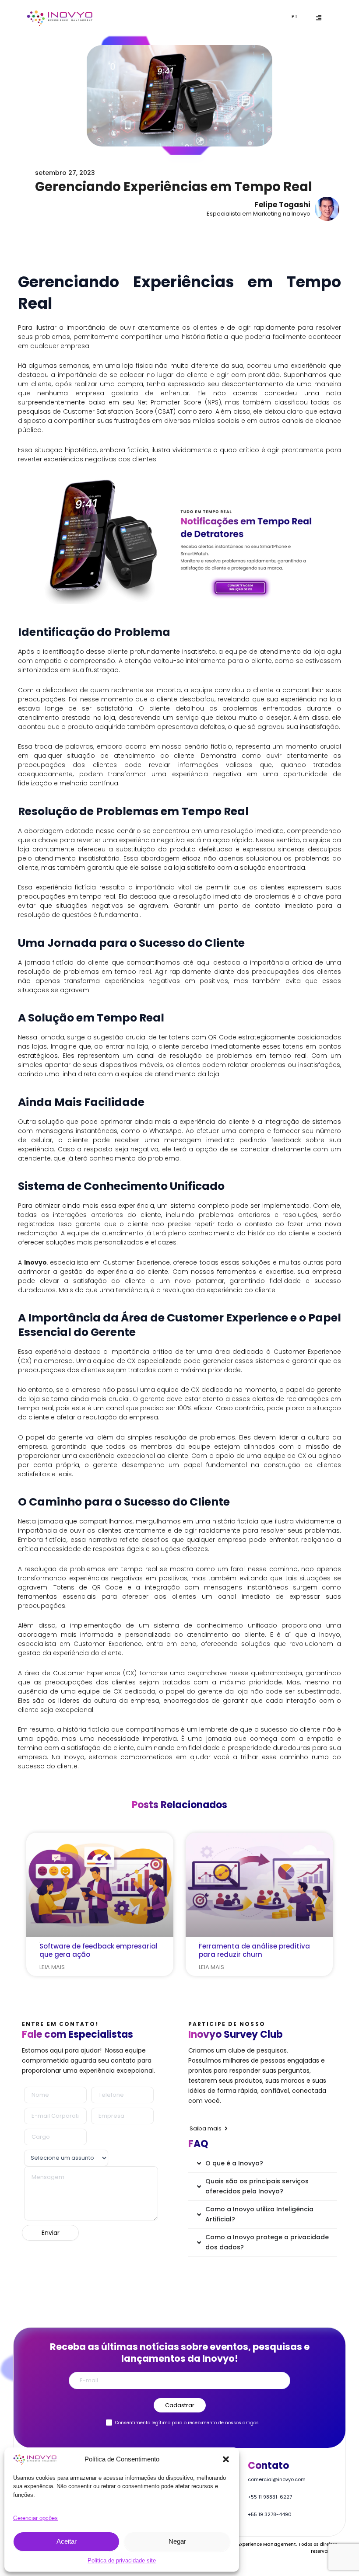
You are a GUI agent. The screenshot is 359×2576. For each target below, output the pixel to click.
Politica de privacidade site (122, 2560)
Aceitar (67, 2541)
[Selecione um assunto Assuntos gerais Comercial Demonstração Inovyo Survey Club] (64, 2157)
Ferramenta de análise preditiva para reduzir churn (254, 1950)
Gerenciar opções (35, 2518)
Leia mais (52, 1967)
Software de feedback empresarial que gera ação (99, 1950)
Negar (177, 2541)
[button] (226, 2459)
